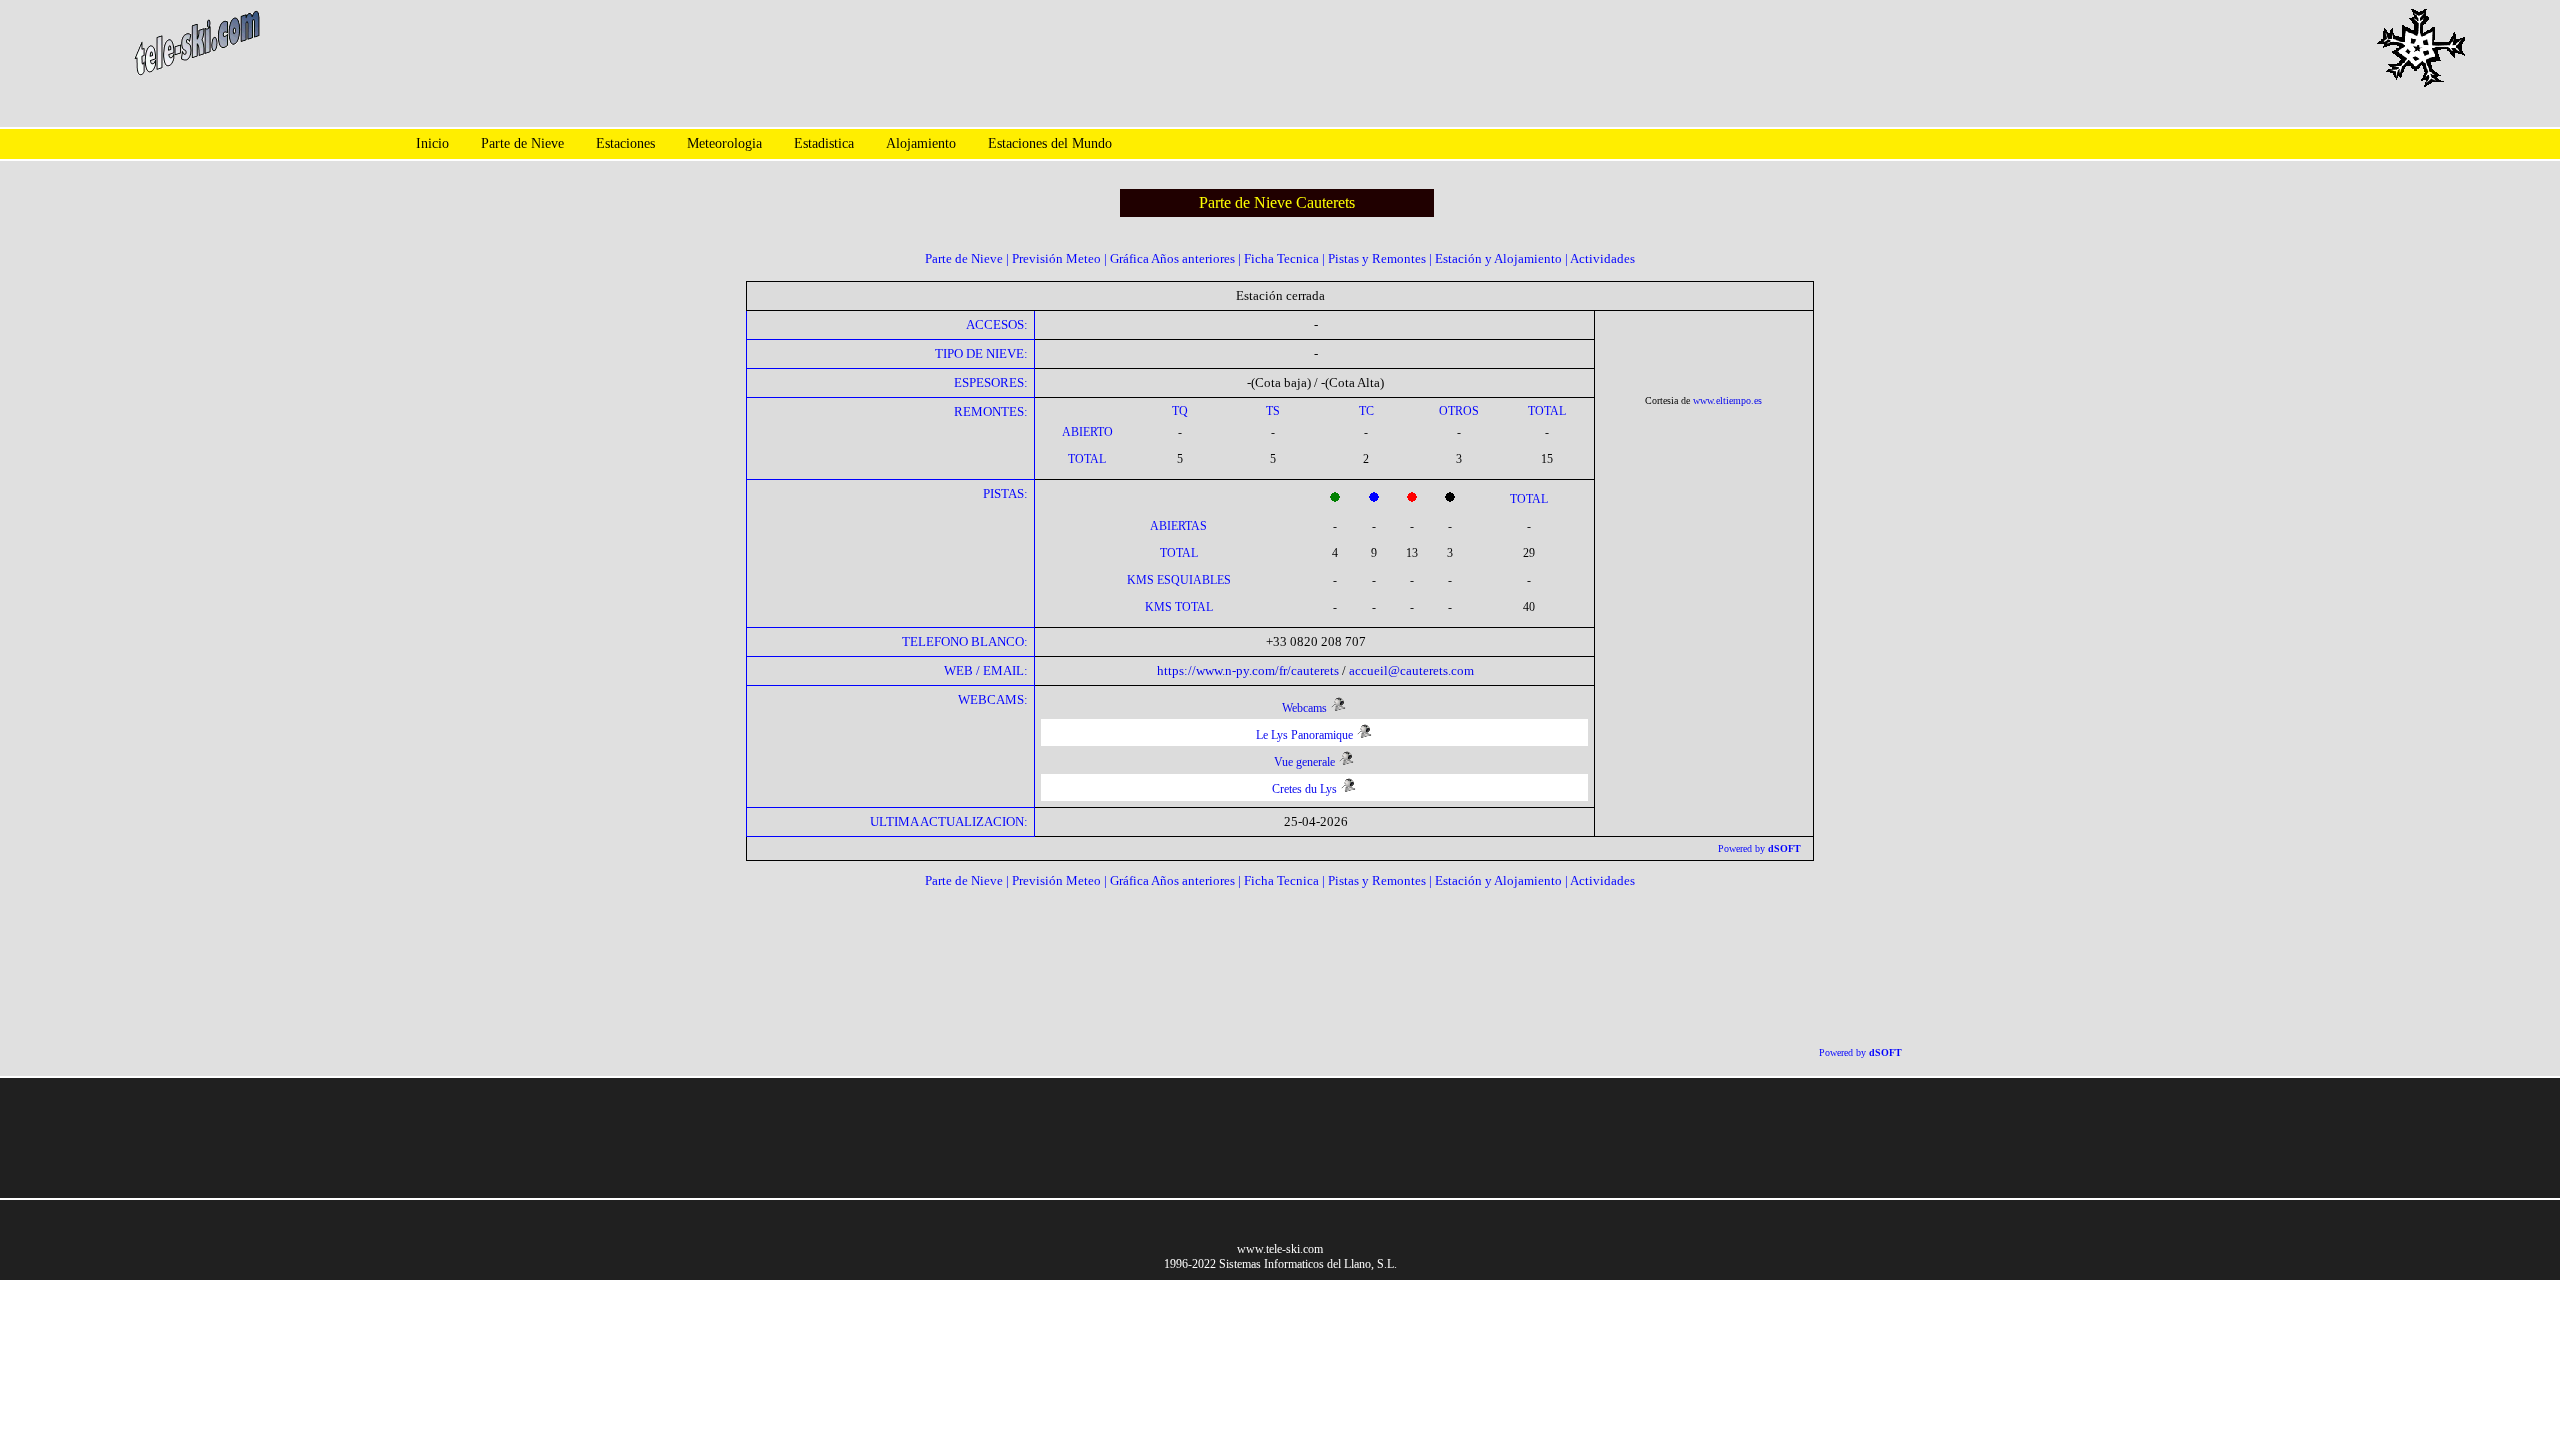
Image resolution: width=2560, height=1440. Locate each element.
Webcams (1304, 708)
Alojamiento (921, 143)
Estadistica (824, 143)
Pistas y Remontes (1377, 258)
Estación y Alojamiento (1498, 258)
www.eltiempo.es (1727, 400)
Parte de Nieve (522, 143)
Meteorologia (724, 143)
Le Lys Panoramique (1304, 735)
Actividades (1602, 258)
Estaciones (625, 143)
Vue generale (1304, 762)
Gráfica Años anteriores (1172, 258)
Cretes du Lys (1304, 789)
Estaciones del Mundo (1050, 143)
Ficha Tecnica (1281, 258)
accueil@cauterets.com (1411, 670)
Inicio (432, 143)
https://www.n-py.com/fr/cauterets (1248, 670)
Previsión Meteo (1056, 258)
